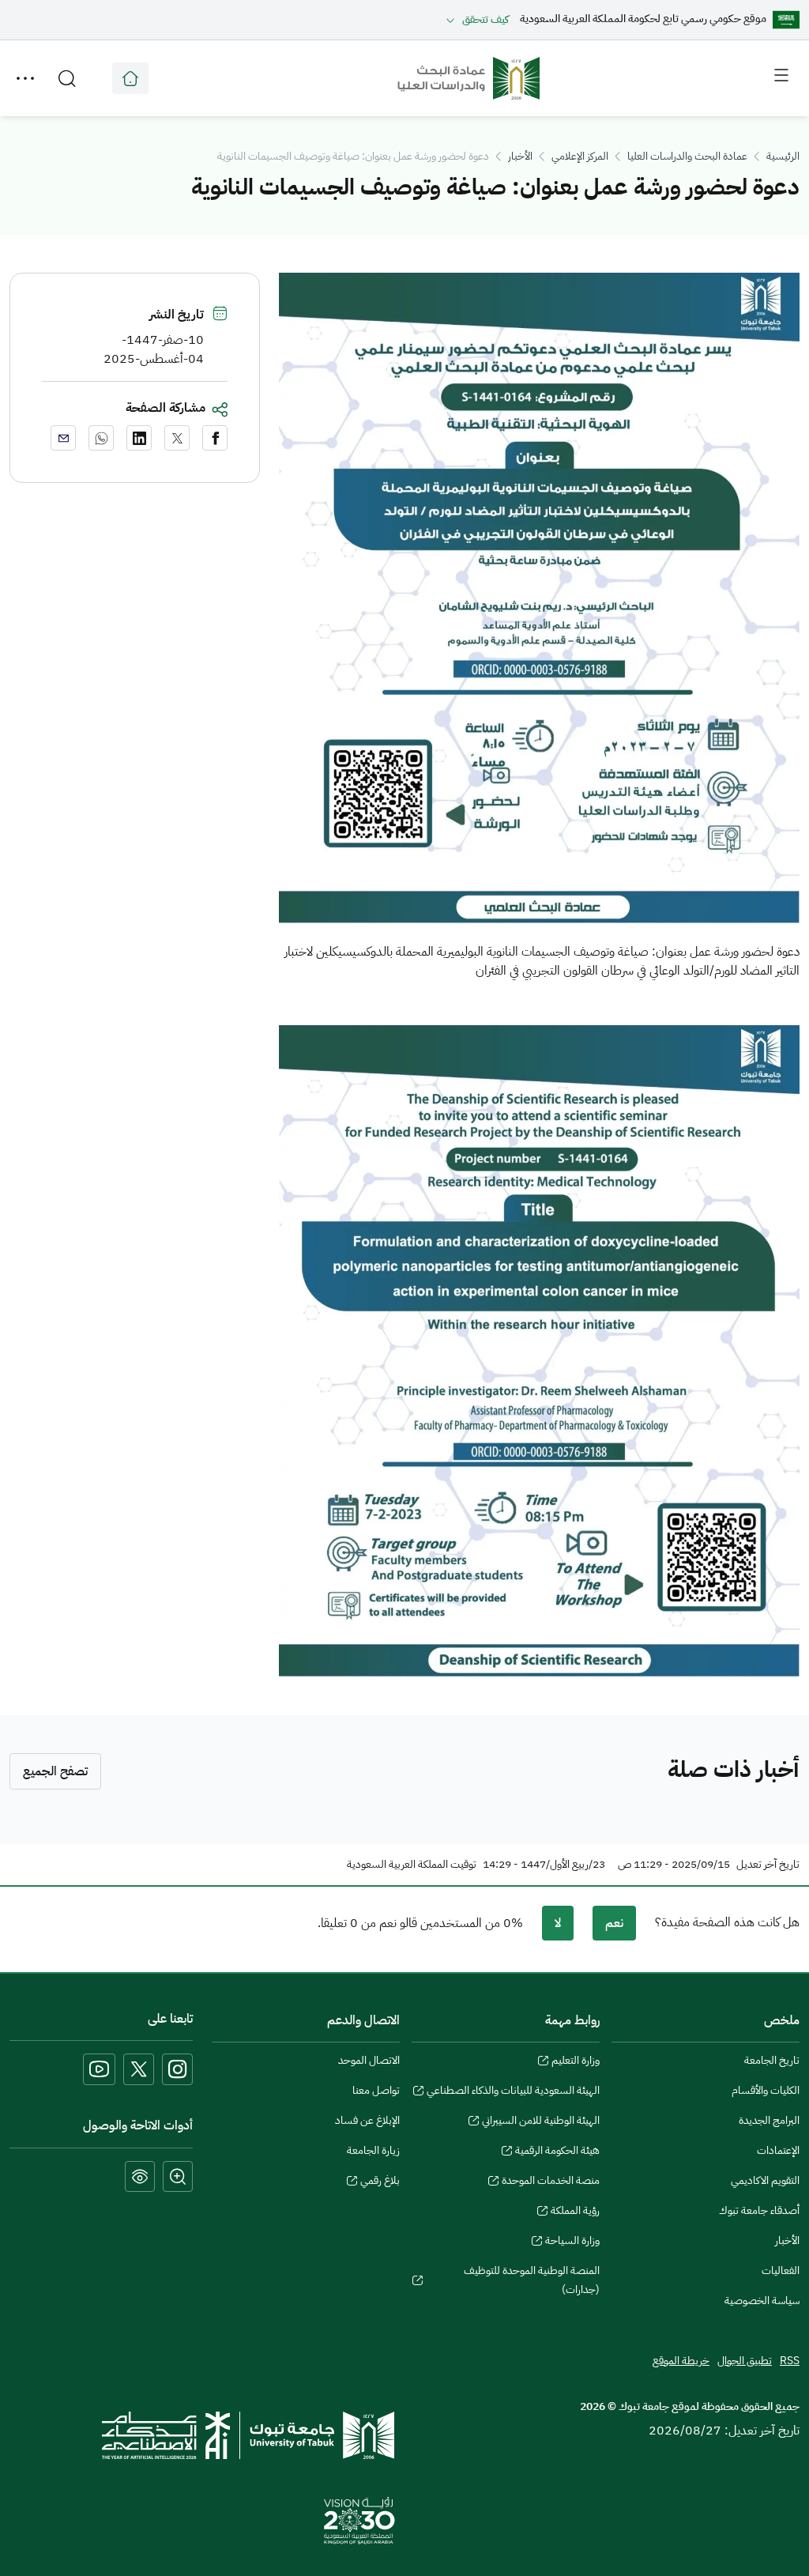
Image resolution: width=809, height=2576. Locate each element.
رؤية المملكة (575, 2212)
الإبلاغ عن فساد (367, 2120)
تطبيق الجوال (745, 2361)
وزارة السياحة (572, 2242)
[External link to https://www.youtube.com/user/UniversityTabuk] (99, 2069)
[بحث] (67, 78)
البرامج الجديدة (769, 2120)
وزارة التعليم (576, 2062)
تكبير (178, 2176)
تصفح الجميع (55, 1771)
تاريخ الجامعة (772, 2060)
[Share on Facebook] (215, 438)
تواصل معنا (376, 2090)
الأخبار (520, 156)
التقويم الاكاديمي (765, 2180)
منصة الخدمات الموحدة (551, 2182)
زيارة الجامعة (373, 2150)
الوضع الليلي (140, 2176)
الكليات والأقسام (766, 2090)
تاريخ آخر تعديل (768, 1865)
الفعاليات (781, 2271)
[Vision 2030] (359, 2520)
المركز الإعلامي (580, 156)
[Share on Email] (63, 438)
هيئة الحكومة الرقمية (557, 2152)
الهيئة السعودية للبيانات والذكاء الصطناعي (513, 2092)
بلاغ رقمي (380, 2182)
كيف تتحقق (485, 19)
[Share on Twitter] (177, 438)
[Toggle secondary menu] (25, 78)
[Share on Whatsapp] (101, 438)
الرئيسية (783, 156)
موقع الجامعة (130, 78)
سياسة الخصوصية (762, 2301)
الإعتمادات (778, 2150)
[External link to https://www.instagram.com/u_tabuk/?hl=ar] (177, 2069)
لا (558, 1923)
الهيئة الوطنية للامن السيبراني (541, 2122)
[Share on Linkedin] (139, 438)
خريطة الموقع (681, 2361)
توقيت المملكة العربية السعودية (412, 1865)
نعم (614, 1923)
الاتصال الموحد (369, 2060)
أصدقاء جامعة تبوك (759, 2210)
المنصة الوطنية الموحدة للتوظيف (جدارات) (532, 2282)
